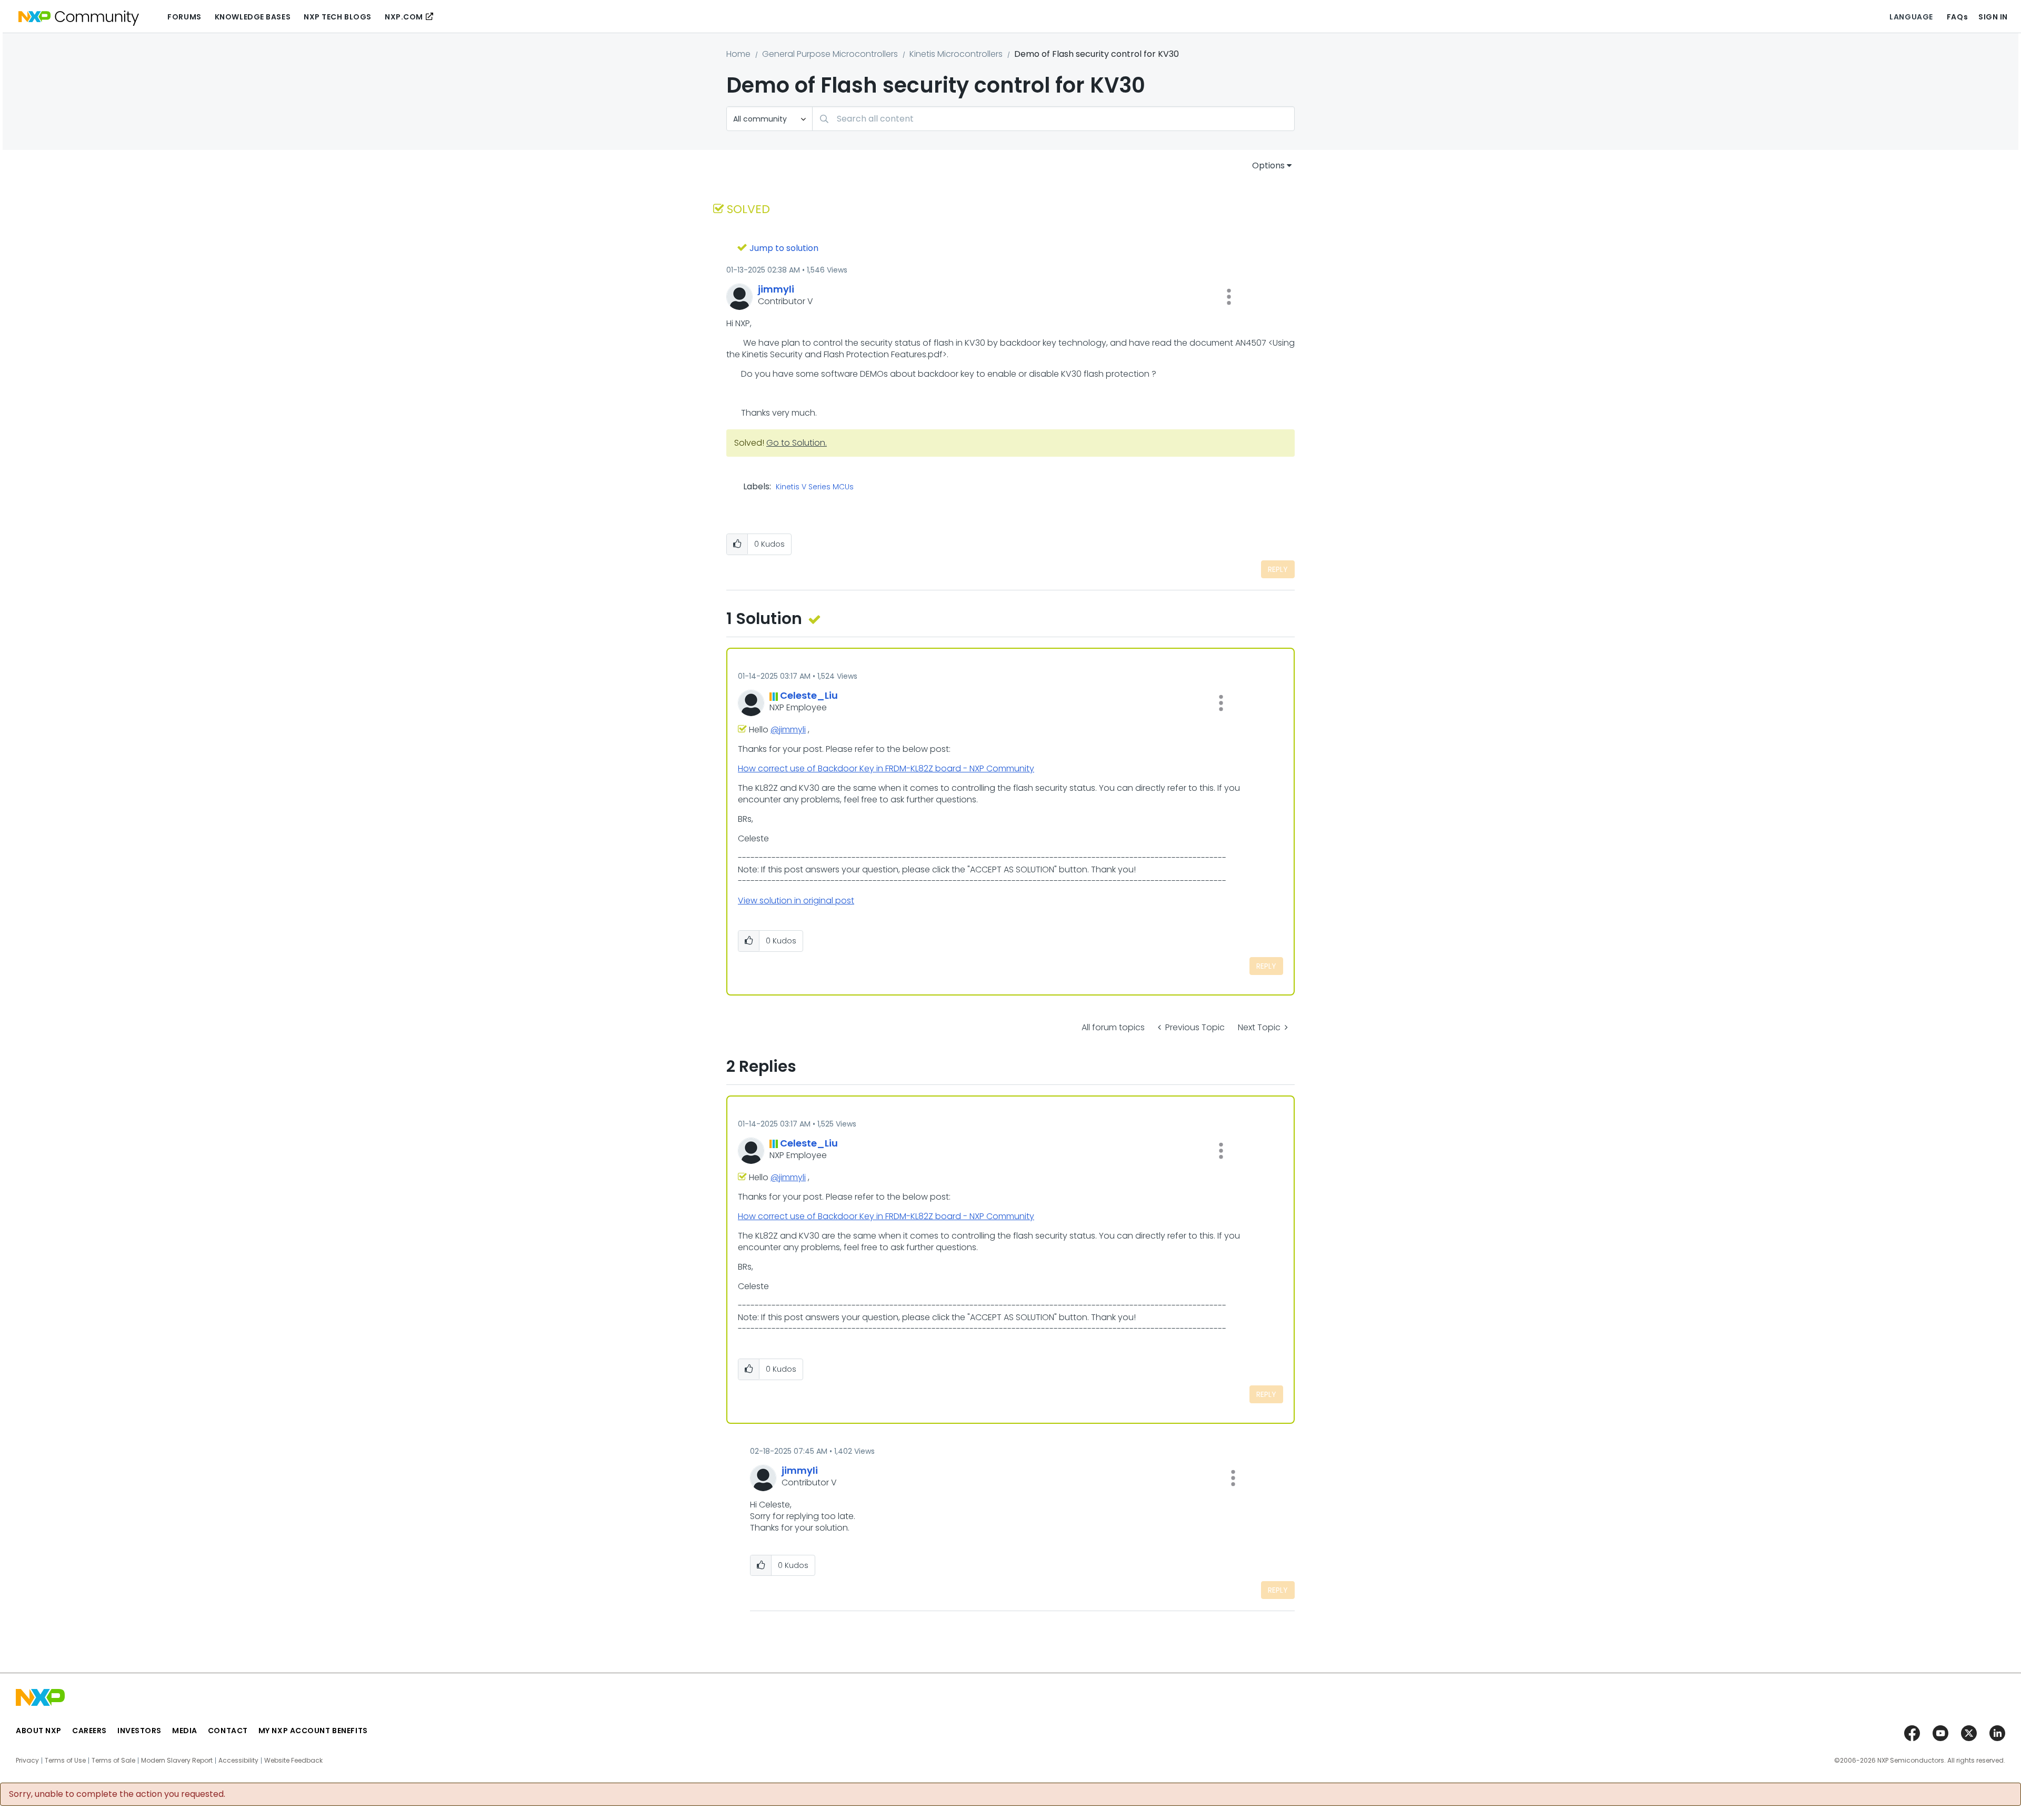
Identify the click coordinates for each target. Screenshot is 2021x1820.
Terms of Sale (113, 1761)
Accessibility (238, 1761)
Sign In (1993, 17)
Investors (139, 1731)
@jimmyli (788, 730)
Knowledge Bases (253, 17)
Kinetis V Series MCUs (815, 487)
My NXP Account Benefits (313, 1731)
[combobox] (1053, 119)
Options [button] (1268, 165)
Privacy (27, 1761)
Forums (184, 17)
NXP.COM (404, 17)
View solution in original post (796, 901)
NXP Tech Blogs (338, 17)
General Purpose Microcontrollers (830, 54)
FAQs (1957, 17)
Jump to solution (784, 248)
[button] (1229, 297)
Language (1911, 17)
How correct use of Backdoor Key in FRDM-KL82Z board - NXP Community (886, 768)
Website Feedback (293, 1761)
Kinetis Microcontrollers (956, 54)
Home (738, 54)
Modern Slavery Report (177, 1761)
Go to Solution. (797, 443)
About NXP (39, 1731)
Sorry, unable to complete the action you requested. (117, 1794)
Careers (89, 1731)
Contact (228, 1731)
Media (185, 1731)
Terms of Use (65, 1761)
